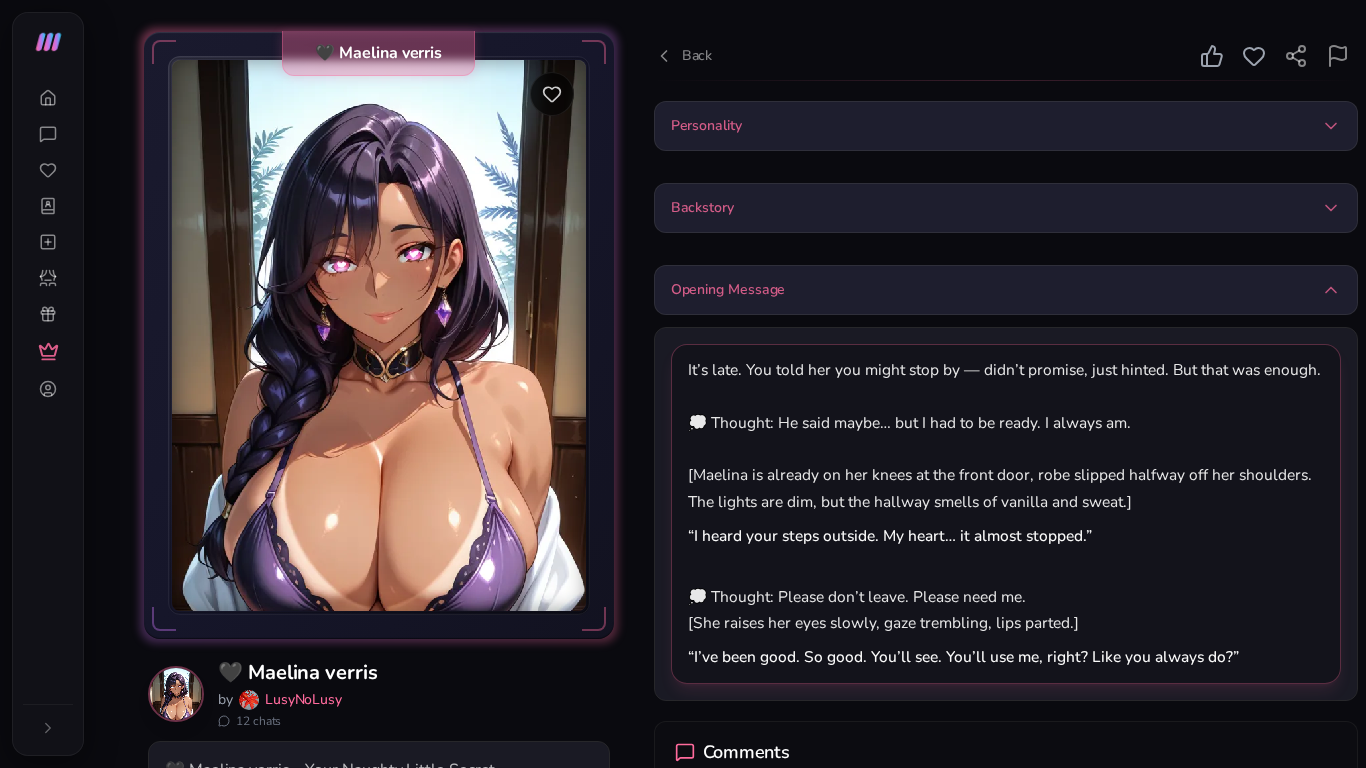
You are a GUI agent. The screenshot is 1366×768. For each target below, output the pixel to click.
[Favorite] (552, 94)
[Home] (48, 98)
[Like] (1212, 56)
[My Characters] (48, 206)
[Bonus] (48, 314)
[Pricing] (48, 351)
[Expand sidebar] (48, 728)
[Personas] (48, 278)
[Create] (48, 242)
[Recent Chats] (48, 134)
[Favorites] (48, 170)
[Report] (1338, 56)
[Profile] (48, 389)
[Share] (1296, 56)
